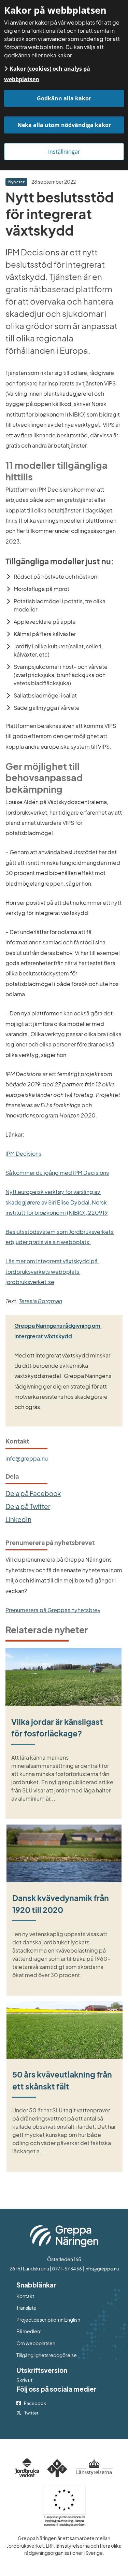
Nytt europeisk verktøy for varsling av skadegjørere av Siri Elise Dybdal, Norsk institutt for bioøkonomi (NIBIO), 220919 (57, 1202)
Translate (54, 2307)
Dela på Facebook (33, 1493)
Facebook (35, 2403)
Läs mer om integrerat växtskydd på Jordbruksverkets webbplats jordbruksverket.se (52, 1271)
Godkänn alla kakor (64, 98)
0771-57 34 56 (67, 2269)
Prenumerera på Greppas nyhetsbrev (53, 1610)
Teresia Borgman (40, 1301)
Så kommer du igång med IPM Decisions (57, 1173)
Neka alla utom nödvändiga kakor (64, 125)
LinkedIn (18, 1519)
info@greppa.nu (27, 1458)
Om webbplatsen (36, 2343)
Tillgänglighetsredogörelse (47, 2355)
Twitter (31, 2413)
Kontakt (25, 2296)
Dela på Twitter (28, 1506)
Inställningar (64, 152)
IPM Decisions (23, 1153)
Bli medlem (29, 2331)
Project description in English (48, 2320)
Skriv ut (24, 2380)
